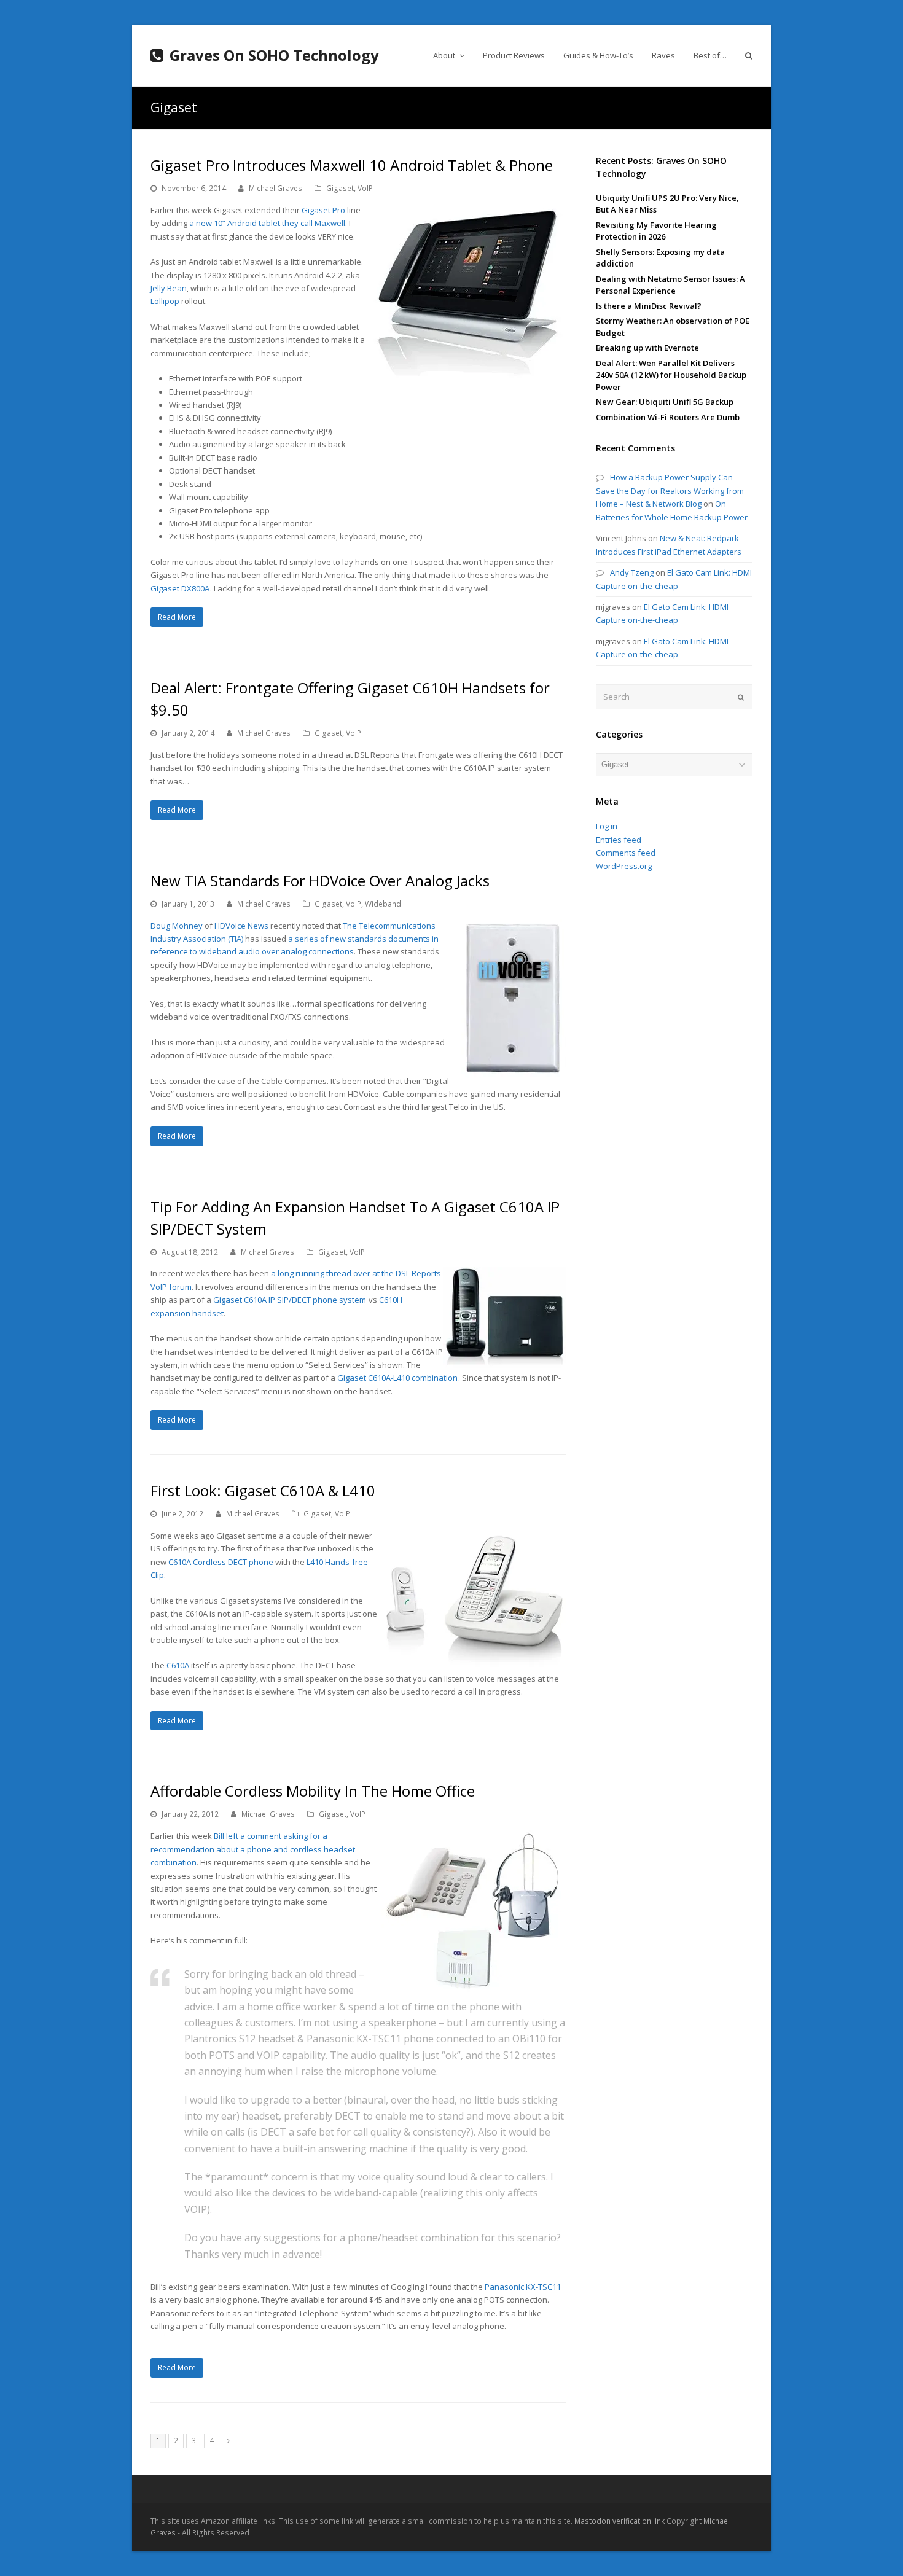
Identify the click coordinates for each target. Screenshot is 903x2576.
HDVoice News (241, 926)
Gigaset (340, 188)
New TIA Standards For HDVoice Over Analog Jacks (320, 880)
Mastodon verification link (620, 2521)
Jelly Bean (169, 288)
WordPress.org (624, 866)
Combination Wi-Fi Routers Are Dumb (668, 417)
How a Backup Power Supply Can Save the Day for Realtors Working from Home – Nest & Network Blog (670, 490)
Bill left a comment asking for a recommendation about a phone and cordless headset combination (253, 1849)
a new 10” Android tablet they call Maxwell (267, 223)
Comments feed (626, 853)
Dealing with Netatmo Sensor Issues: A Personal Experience (670, 285)
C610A (178, 1665)
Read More (177, 617)
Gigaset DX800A (180, 588)
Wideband (383, 904)
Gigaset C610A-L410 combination (397, 1378)
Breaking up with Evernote (647, 348)
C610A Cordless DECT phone (221, 1562)
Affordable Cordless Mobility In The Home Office (313, 1791)
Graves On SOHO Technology (274, 55)
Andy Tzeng (632, 572)
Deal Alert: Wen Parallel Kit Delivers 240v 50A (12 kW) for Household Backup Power (671, 375)
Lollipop (165, 301)
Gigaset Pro (323, 210)
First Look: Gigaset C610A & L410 (263, 1490)
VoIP (365, 188)
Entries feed (619, 840)
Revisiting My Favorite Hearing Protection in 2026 (656, 231)
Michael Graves (276, 188)
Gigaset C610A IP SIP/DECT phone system (290, 1300)
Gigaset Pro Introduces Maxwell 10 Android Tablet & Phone (352, 165)
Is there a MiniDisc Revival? (649, 306)
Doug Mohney (177, 926)
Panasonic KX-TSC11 (523, 2287)
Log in (607, 826)
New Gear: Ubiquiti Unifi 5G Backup (665, 402)
